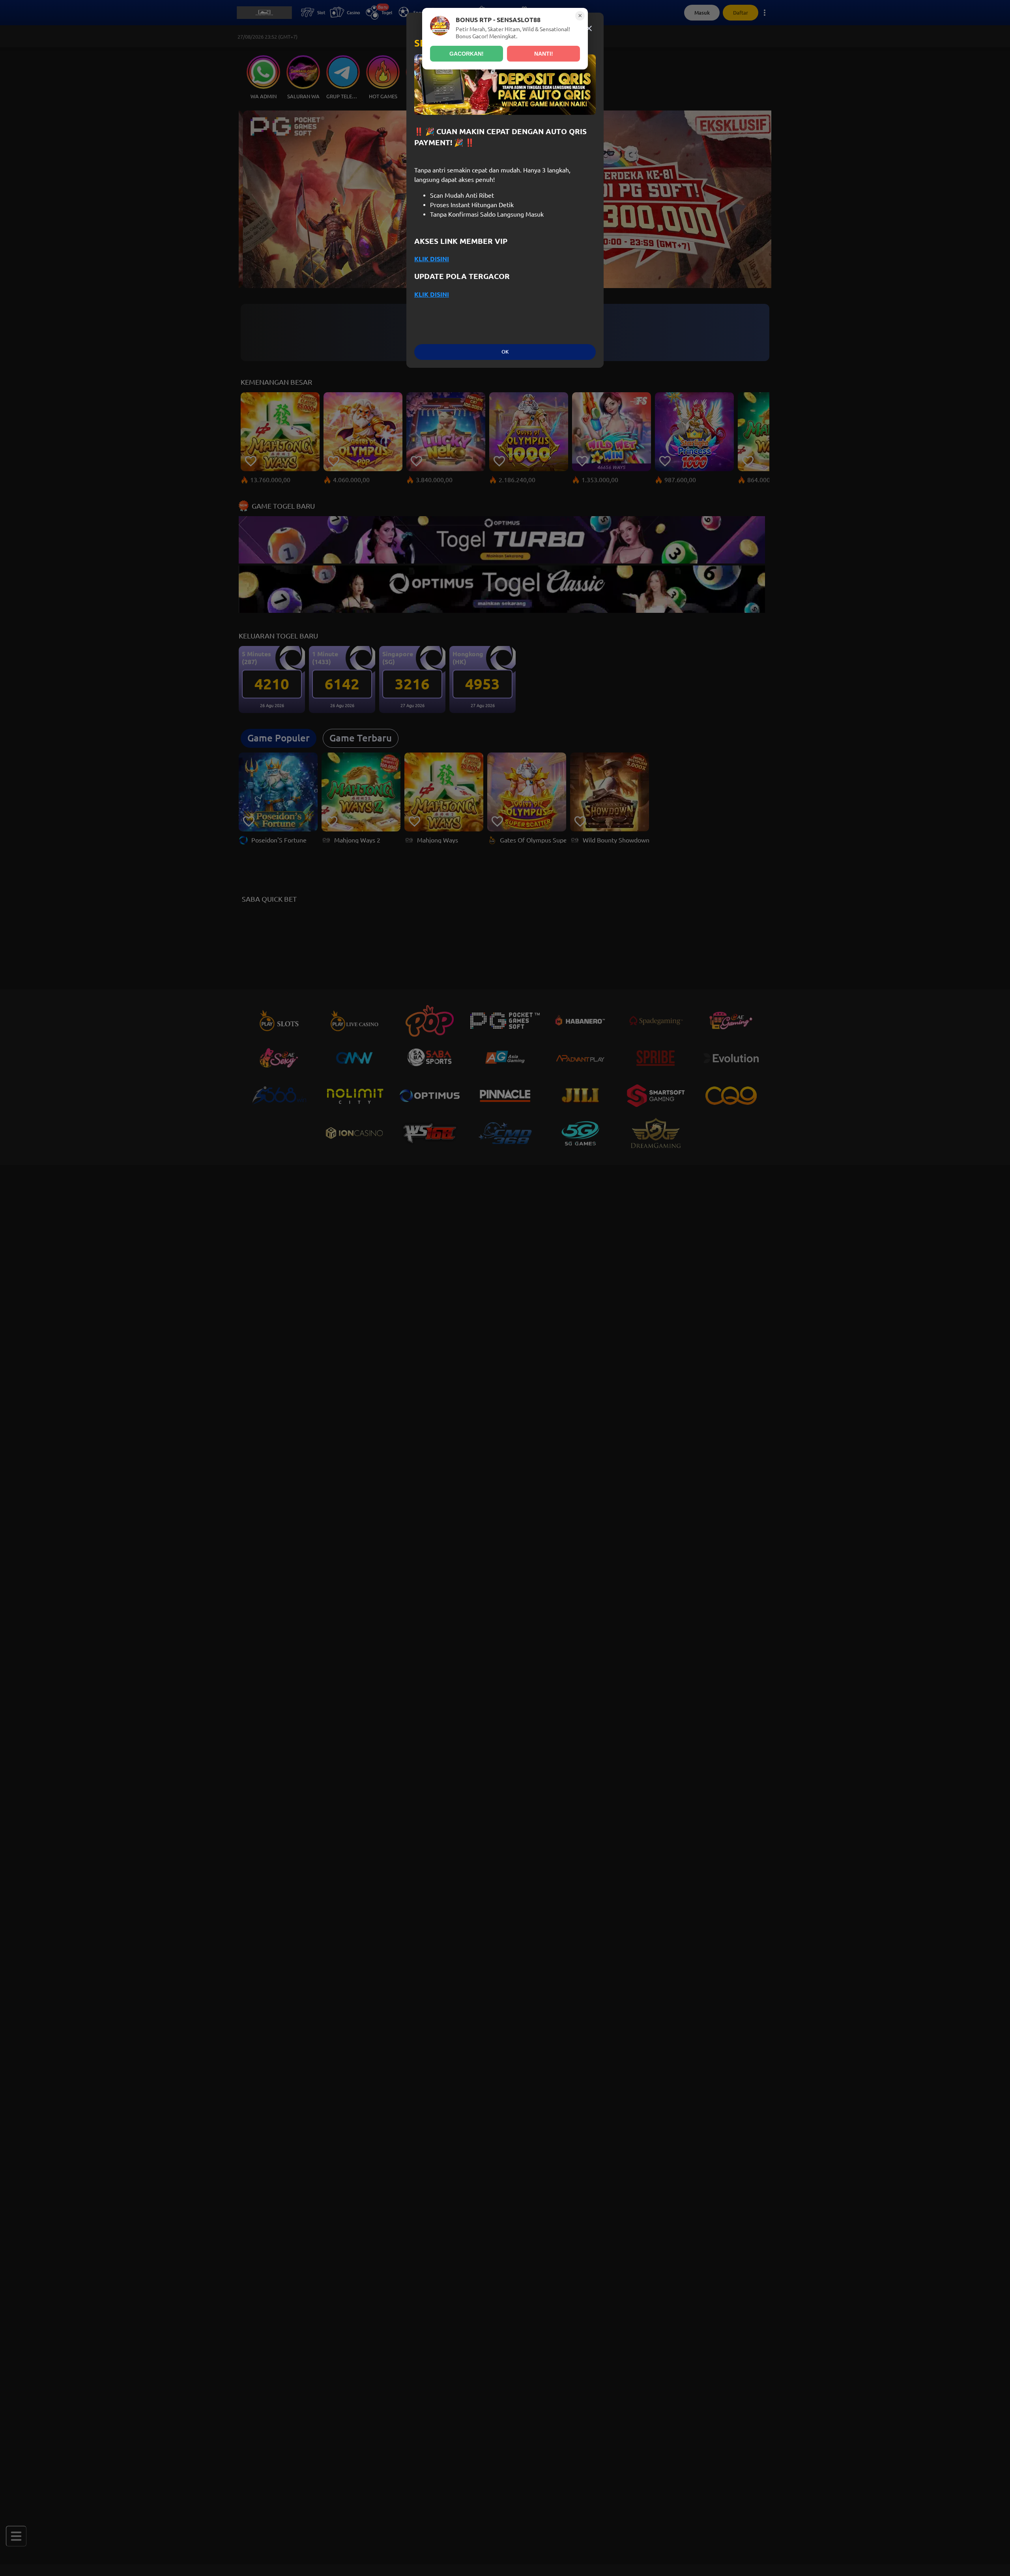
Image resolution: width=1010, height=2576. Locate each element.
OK (505, 352)
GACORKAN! (467, 54)
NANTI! (544, 54)
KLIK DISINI (432, 259)
